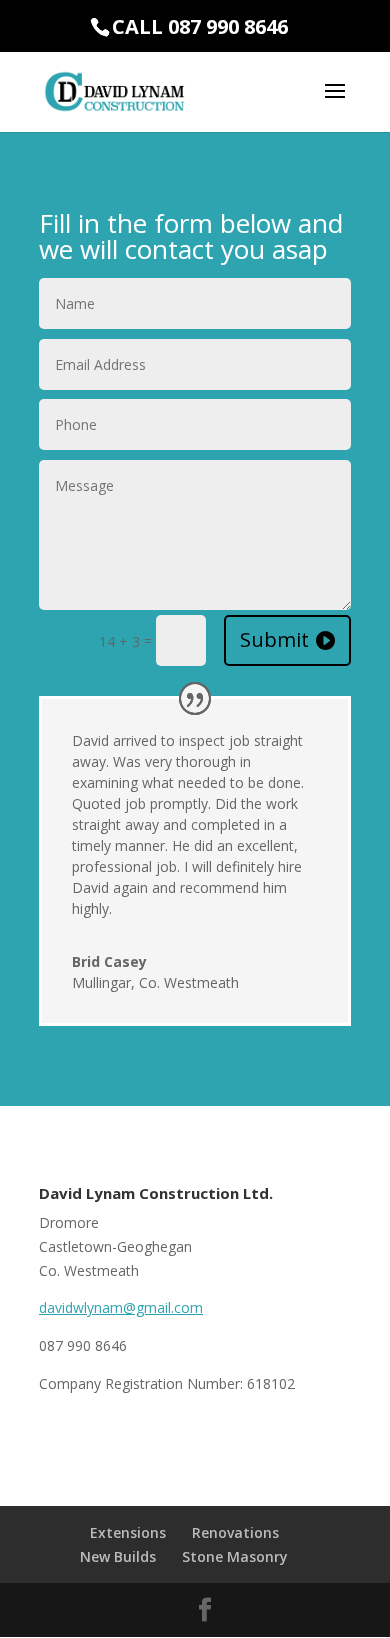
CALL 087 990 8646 (200, 26)
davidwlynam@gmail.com (121, 1307)
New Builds (118, 1556)
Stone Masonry (235, 1556)
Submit (274, 639)
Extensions (128, 1532)
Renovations (235, 1532)
